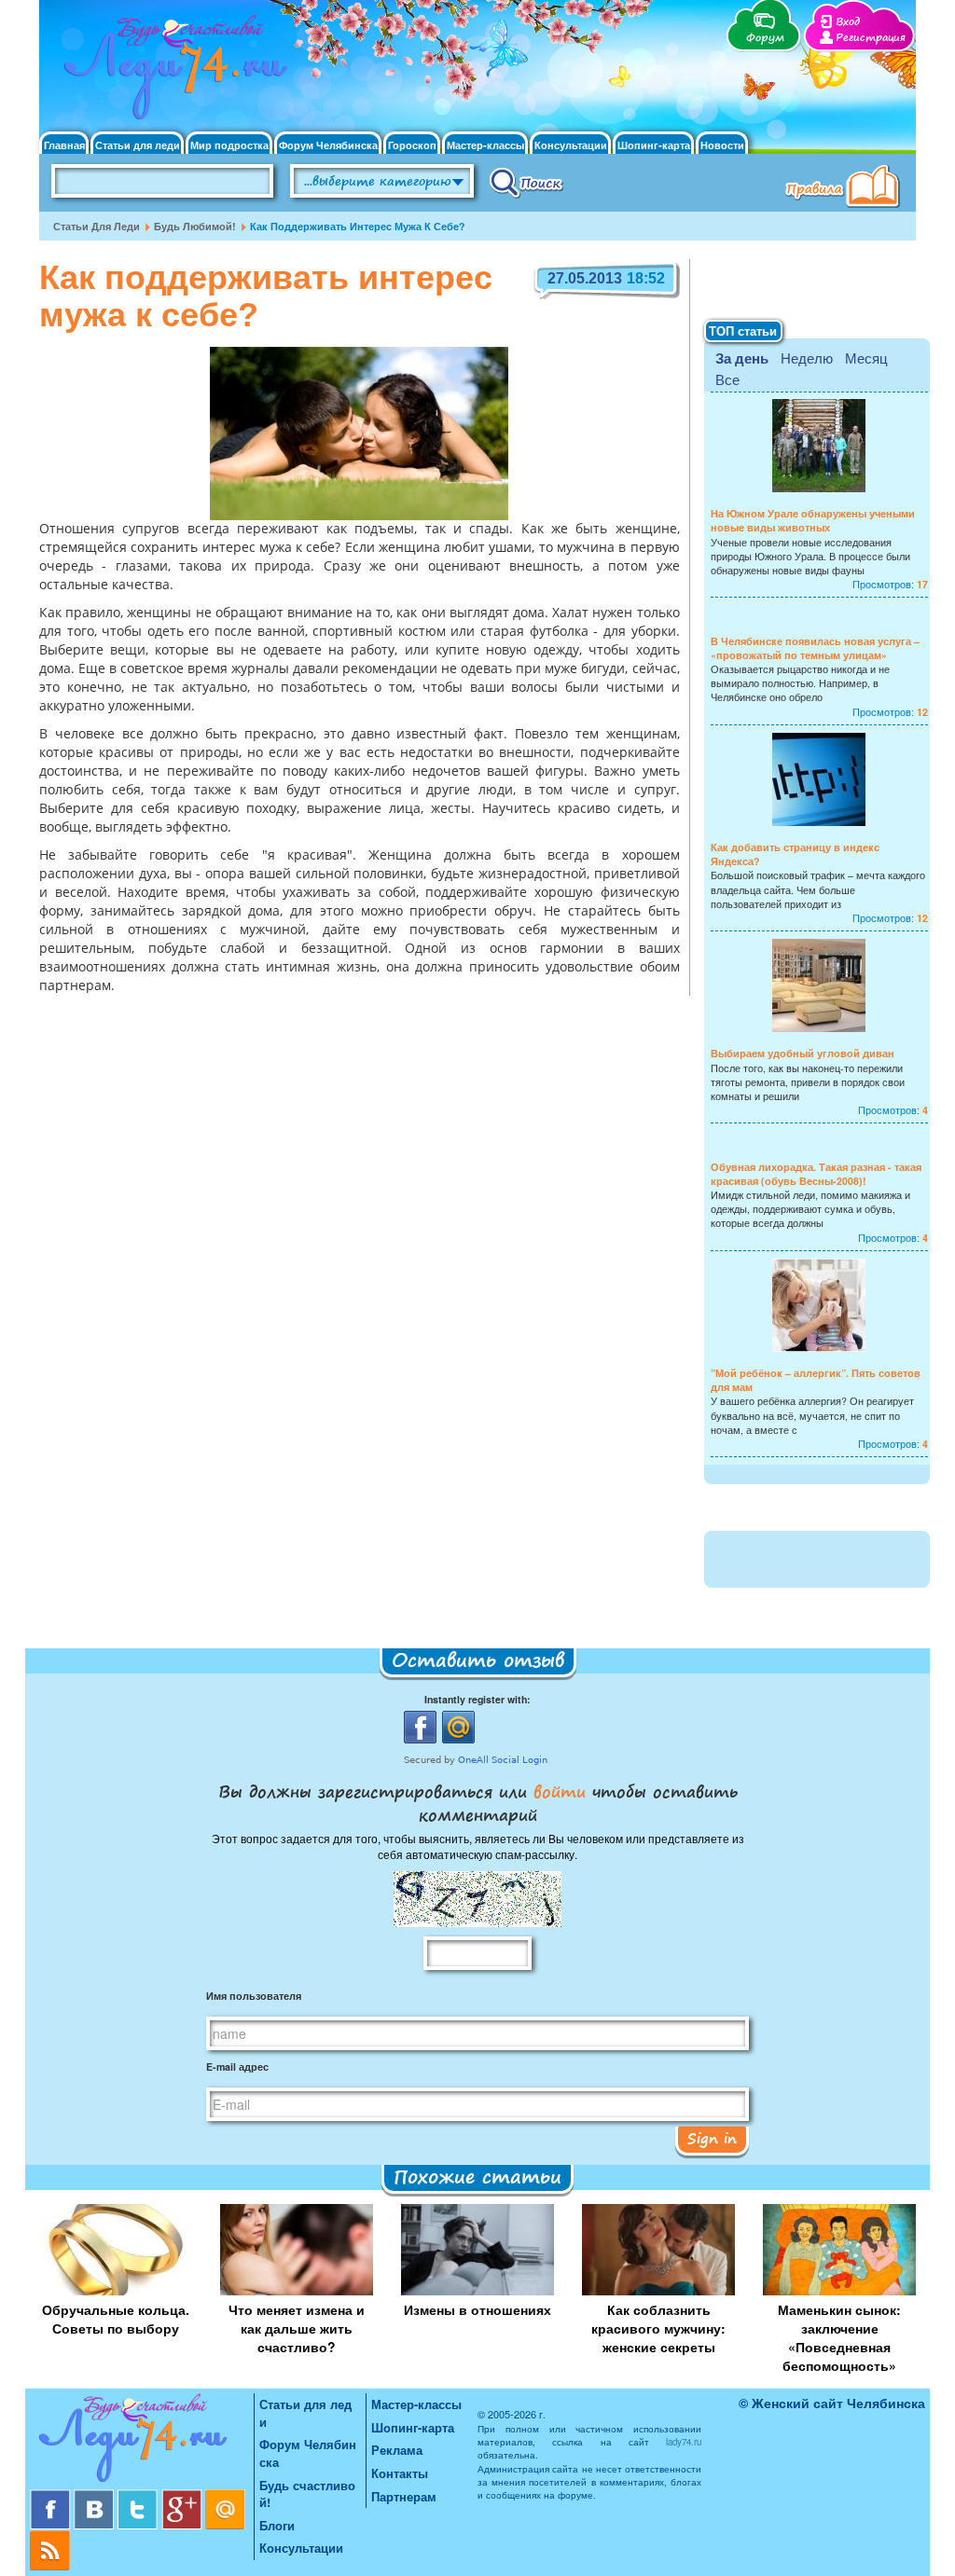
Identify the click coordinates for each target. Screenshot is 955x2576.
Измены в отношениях (477, 2309)
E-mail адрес (237, 2066)
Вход (848, 22)
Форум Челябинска (328, 145)
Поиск (526, 182)
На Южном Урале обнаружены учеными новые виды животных (813, 520)
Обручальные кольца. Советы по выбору (116, 2319)
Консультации (571, 145)
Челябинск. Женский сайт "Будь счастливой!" (171, 73)
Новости (722, 145)
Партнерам (404, 2496)
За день (742, 358)
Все (727, 379)
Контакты (400, 2473)
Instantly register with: (477, 1699)
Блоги (277, 2525)
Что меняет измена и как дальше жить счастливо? (297, 2328)
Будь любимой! (195, 226)
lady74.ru (684, 2442)
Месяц (866, 358)
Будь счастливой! (307, 2494)
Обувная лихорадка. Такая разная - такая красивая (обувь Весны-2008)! (816, 1174)
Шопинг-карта (654, 145)
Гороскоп (412, 145)
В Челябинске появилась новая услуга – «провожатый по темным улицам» (815, 648)
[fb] (52, 2496)
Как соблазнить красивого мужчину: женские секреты (658, 2328)
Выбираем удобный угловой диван (803, 1053)
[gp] (183, 2496)
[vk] (96, 2496)
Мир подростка (229, 145)
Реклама (397, 2450)
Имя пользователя (254, 1996)
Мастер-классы (485, 145)
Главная (64, 145)
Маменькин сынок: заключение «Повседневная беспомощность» (839, 2337)
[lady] (142, 2441)
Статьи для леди (138, 145)
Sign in (712, 2138)
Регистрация (871, 38)
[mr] (226, 2496)
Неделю (807, 358)
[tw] (139, 2496)
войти (560, 1791)
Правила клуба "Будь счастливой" (846, 188)
